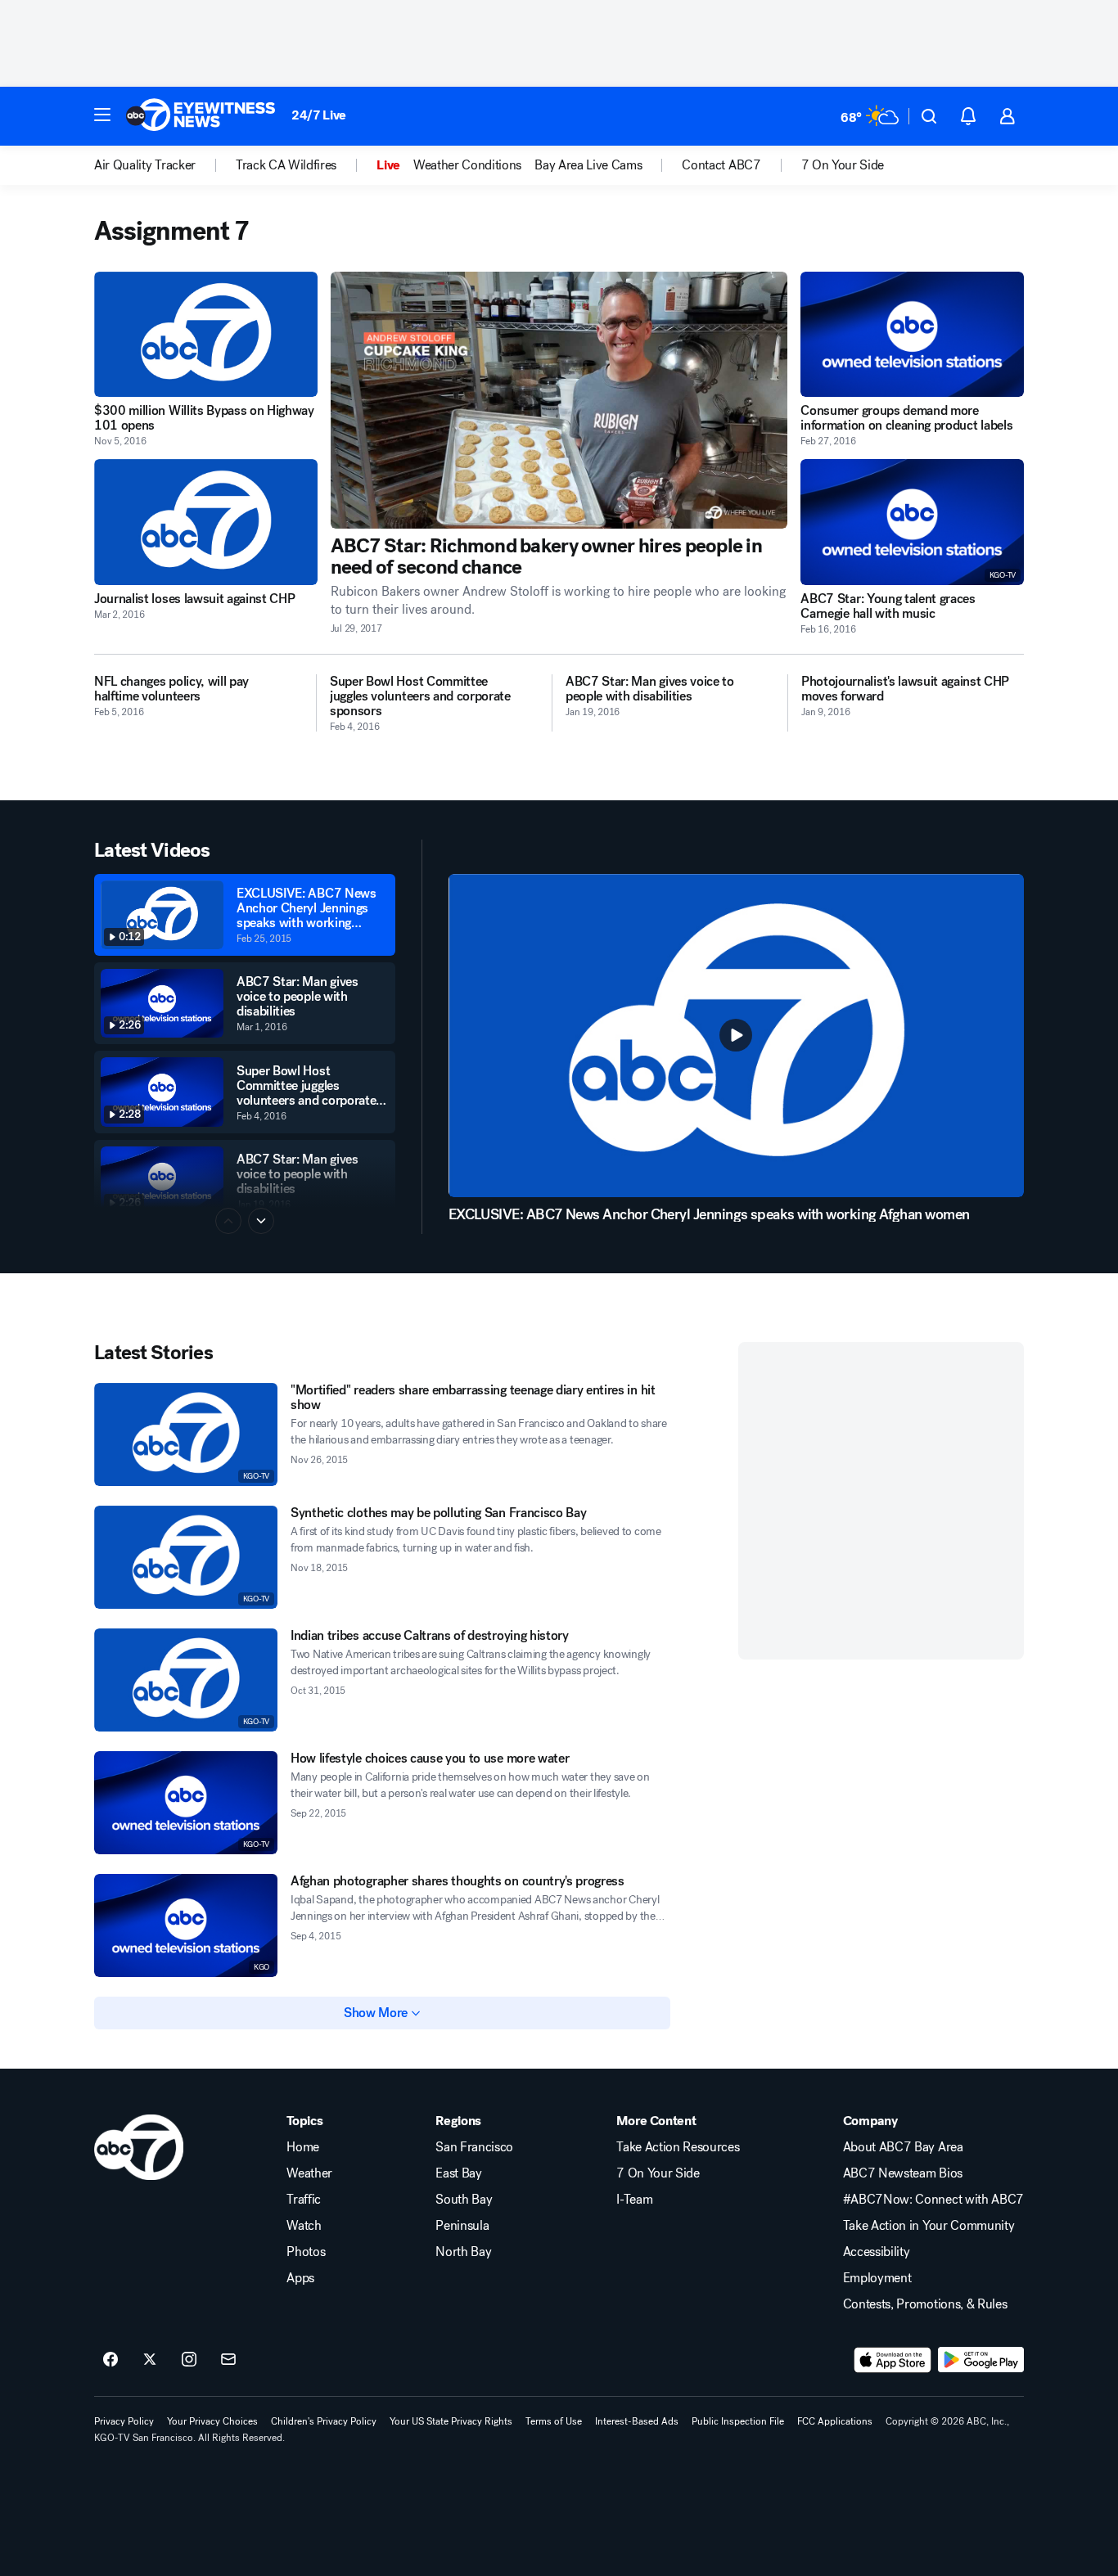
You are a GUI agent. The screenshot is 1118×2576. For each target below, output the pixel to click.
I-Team (634, 2200)
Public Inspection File (738, 2421)
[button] (102, 115)
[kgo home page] (139, 2147)
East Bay (458, 2173)
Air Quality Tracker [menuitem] (145, 165)
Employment (877, 2278)
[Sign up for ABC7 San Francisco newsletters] (228, 2360)
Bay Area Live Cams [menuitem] (588, 165)
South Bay (464, 2200)
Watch (304, 2226)
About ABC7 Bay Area (903, 2147)
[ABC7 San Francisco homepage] (201, 116)
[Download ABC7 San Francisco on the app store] (893, 2360)
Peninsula (462, 2226)
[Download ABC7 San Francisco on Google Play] (981, 2360)
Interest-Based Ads (637, 2421)
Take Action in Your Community (929, 2226)
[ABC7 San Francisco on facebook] (110, 2360)
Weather (309, 2173)
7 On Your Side (658, 2173)
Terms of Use (554, 2421)
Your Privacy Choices (212, 2421)
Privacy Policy (124, 2421)
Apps (300, 2278)
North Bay (463, 2252)
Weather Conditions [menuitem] (467, 165)
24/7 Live (319, 115)
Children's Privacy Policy (324, 2421)
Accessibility (877, 2252)
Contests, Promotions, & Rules (925, 2304)
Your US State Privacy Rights (451, 2421)
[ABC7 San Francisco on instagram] (189, 2360)
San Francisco (474, 2147)
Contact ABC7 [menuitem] (721, 165)
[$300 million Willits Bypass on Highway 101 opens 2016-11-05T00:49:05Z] (206, 334)
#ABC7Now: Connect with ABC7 (933, 2200)
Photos (306, 2252)
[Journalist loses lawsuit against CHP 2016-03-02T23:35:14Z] (206, 522)
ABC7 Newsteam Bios (903, 2173)
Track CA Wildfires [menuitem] (286, 165)
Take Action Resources (678, 2147)
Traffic (304, 2200)
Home (303, 2147)
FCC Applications (835, 2421)
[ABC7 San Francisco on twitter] (150, 2360)
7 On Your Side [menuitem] (843, 165)
